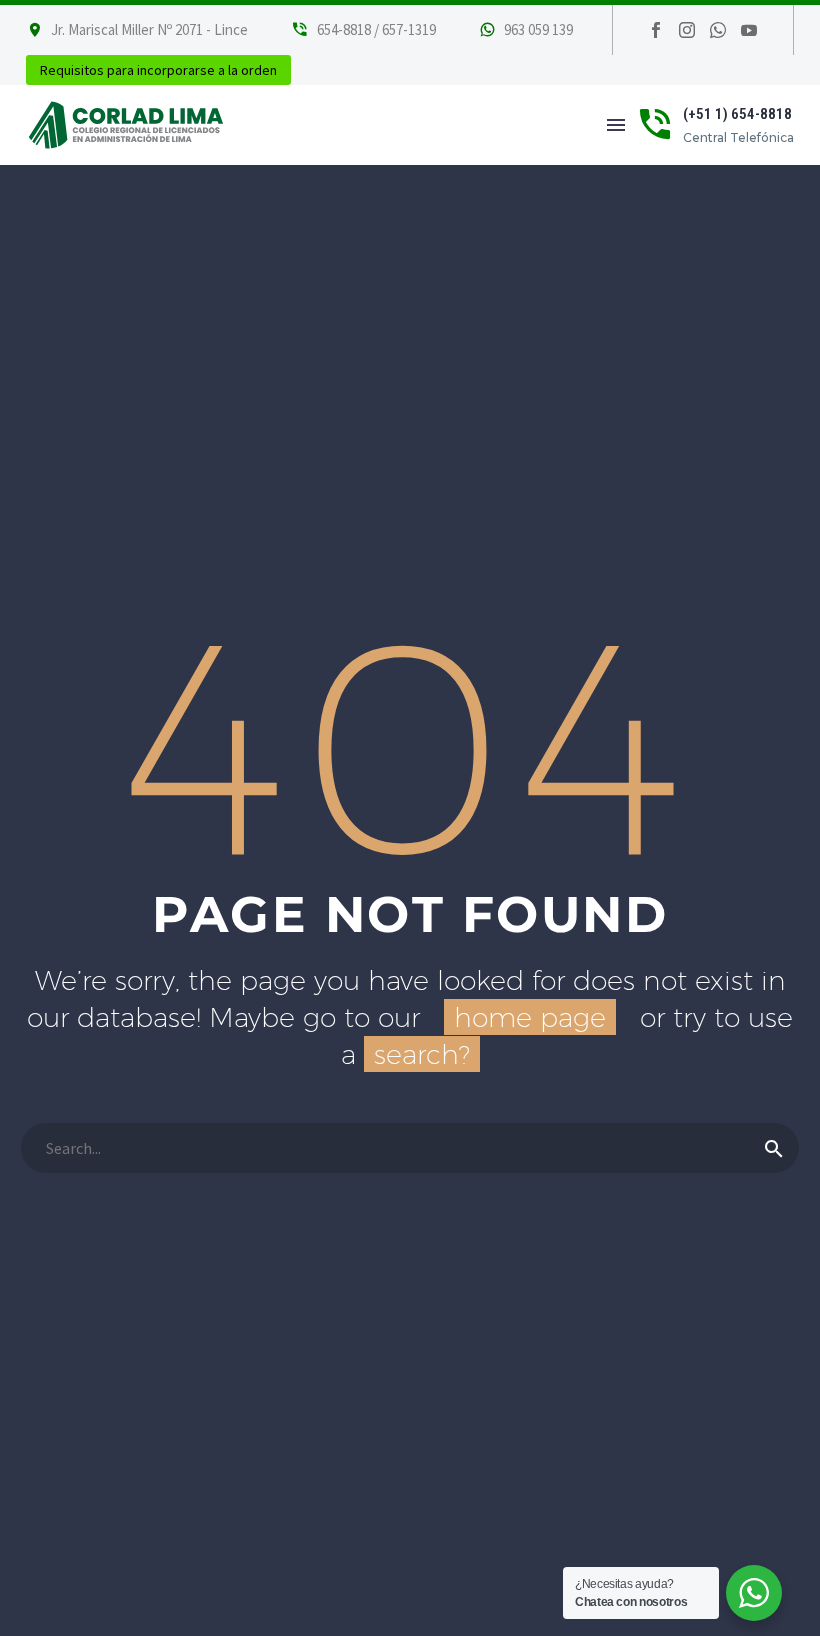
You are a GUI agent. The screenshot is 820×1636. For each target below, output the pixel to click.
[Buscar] (774, 1148)
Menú (616, 125)
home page (530, 1017)
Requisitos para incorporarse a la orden (158, 70)
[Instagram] (687, 30)
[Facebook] (656, 30)
